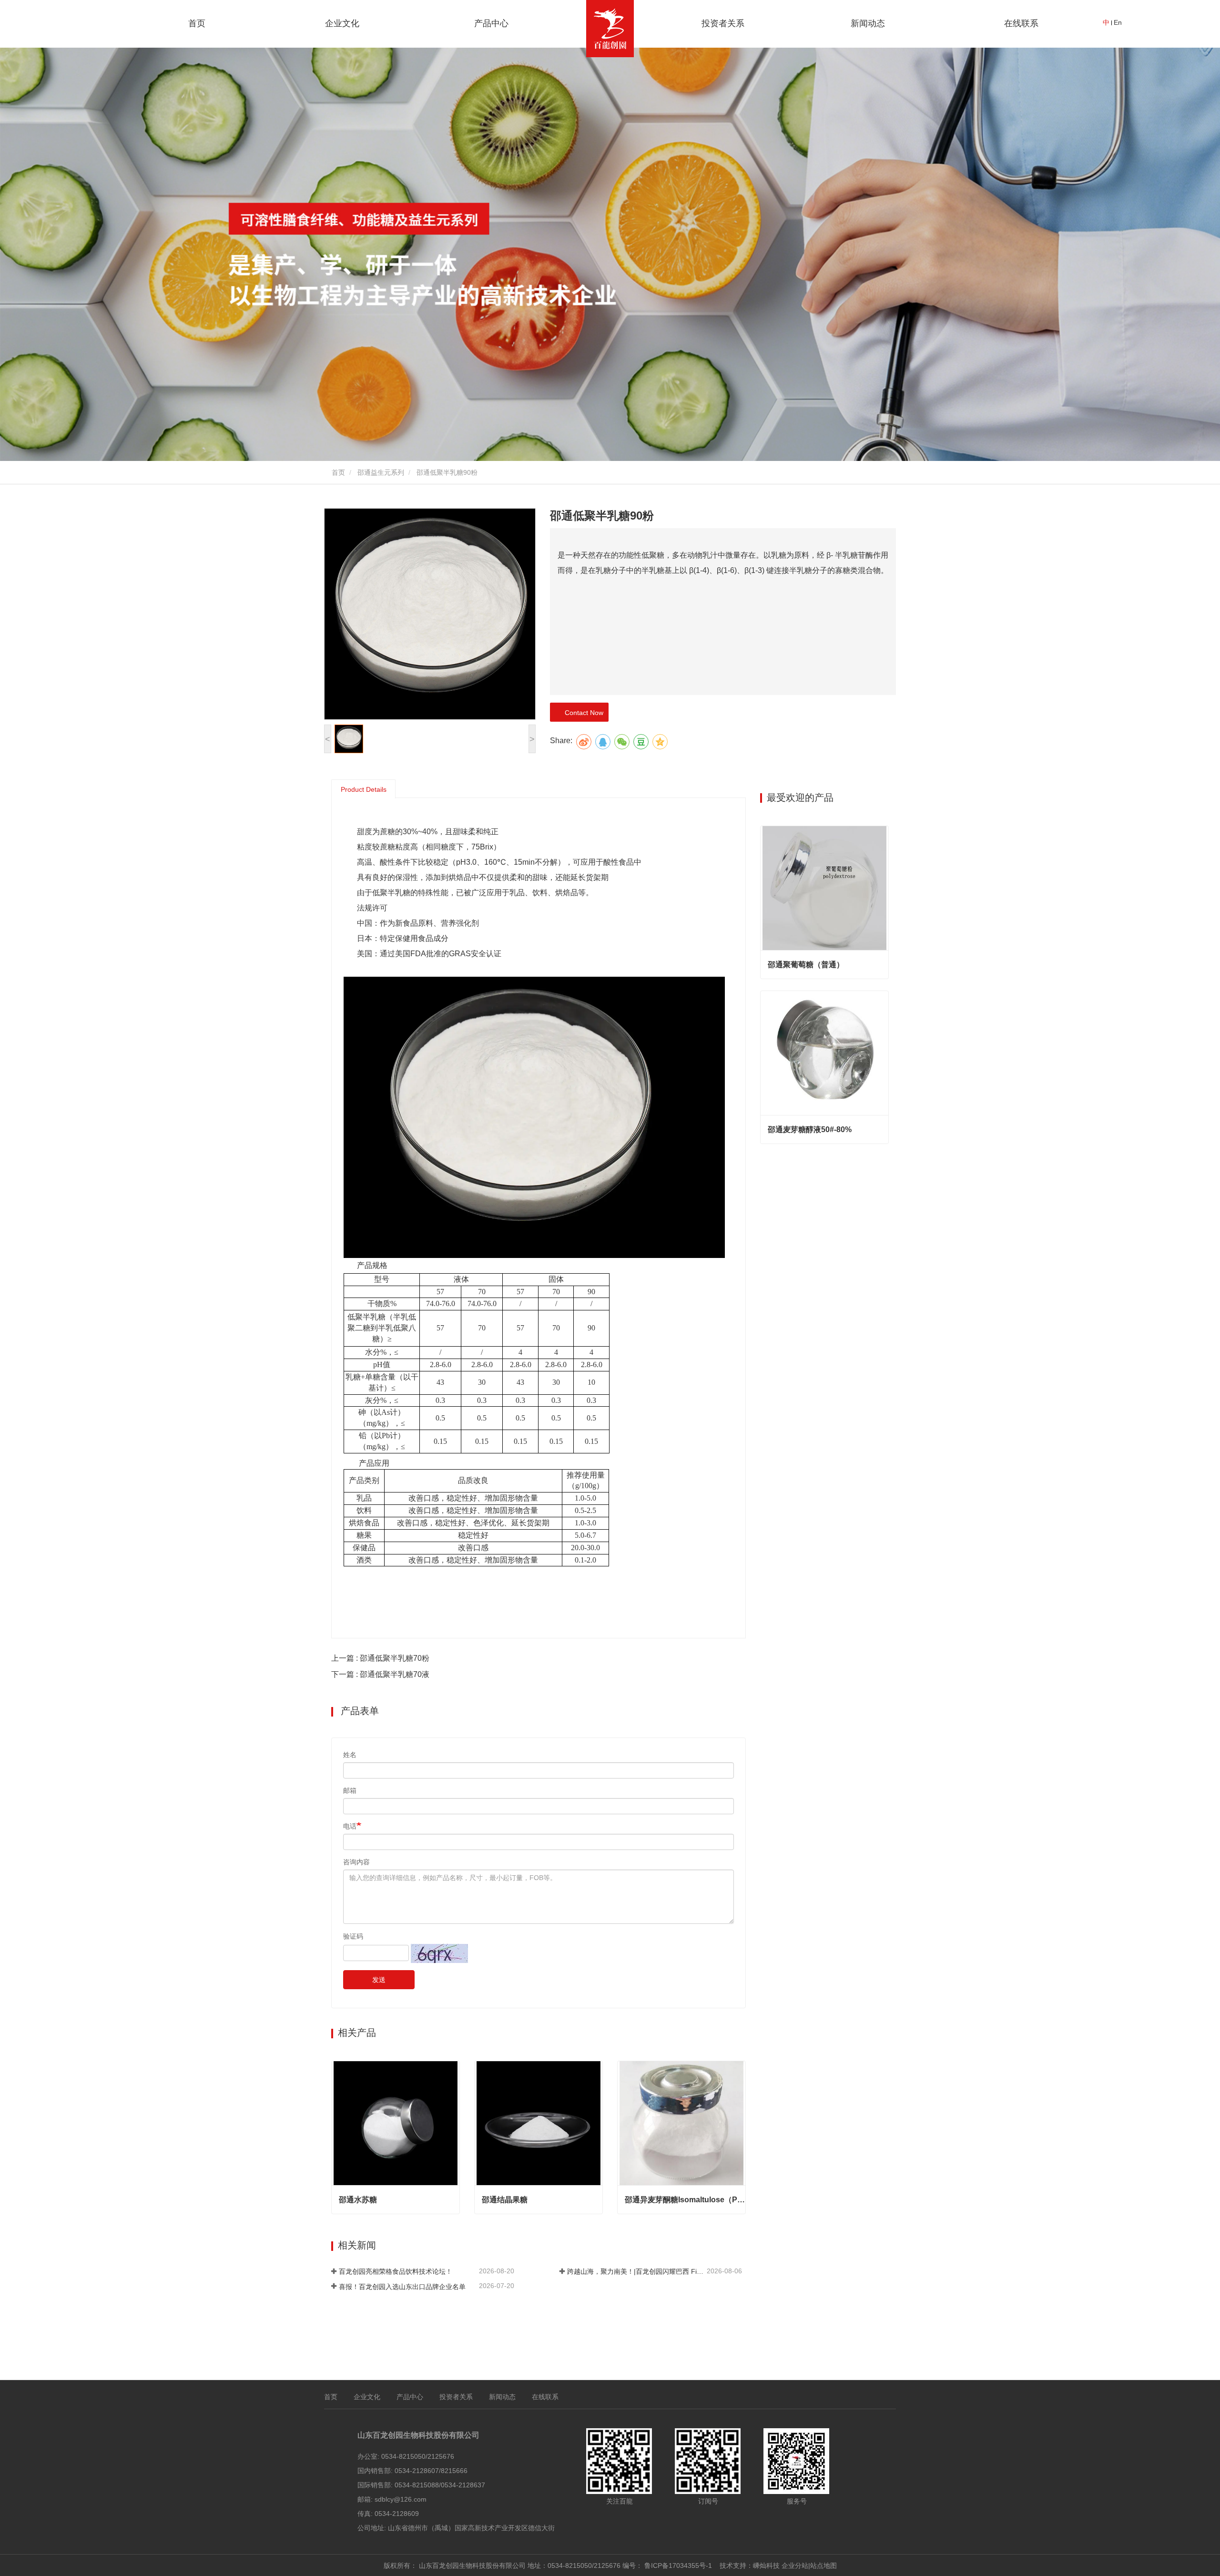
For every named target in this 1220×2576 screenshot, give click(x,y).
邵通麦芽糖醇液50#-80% (810, 1130)
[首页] (610, 29)
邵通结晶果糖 (505, 2200)
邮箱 (350, 1790)
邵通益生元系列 (381, 472)
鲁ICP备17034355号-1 (678, 2566)
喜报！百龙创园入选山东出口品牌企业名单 (402, 2287)
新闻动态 (502, 2397)
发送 (379, 1980)
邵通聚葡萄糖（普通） (806, 965)
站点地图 (823, 2566)
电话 (350, 1826)
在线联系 (1021, 23)
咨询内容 (356, 1862)
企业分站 (795, 2566)
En (1118, 22)
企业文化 (367, 2397)
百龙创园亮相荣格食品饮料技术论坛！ (396, 2271)
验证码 (353, 1936)
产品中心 (410, 2397)
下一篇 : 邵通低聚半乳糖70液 (380, 1674)
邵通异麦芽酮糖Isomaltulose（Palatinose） (685, 2200)
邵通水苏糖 (358, 2200)
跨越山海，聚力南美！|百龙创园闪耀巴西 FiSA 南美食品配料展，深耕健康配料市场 (636, 2271)
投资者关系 (723, 23)
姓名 (350, 1755)
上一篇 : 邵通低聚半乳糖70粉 (380, 1658)
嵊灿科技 (766, 2566)
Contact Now (582, 713)
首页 (197, 23)
